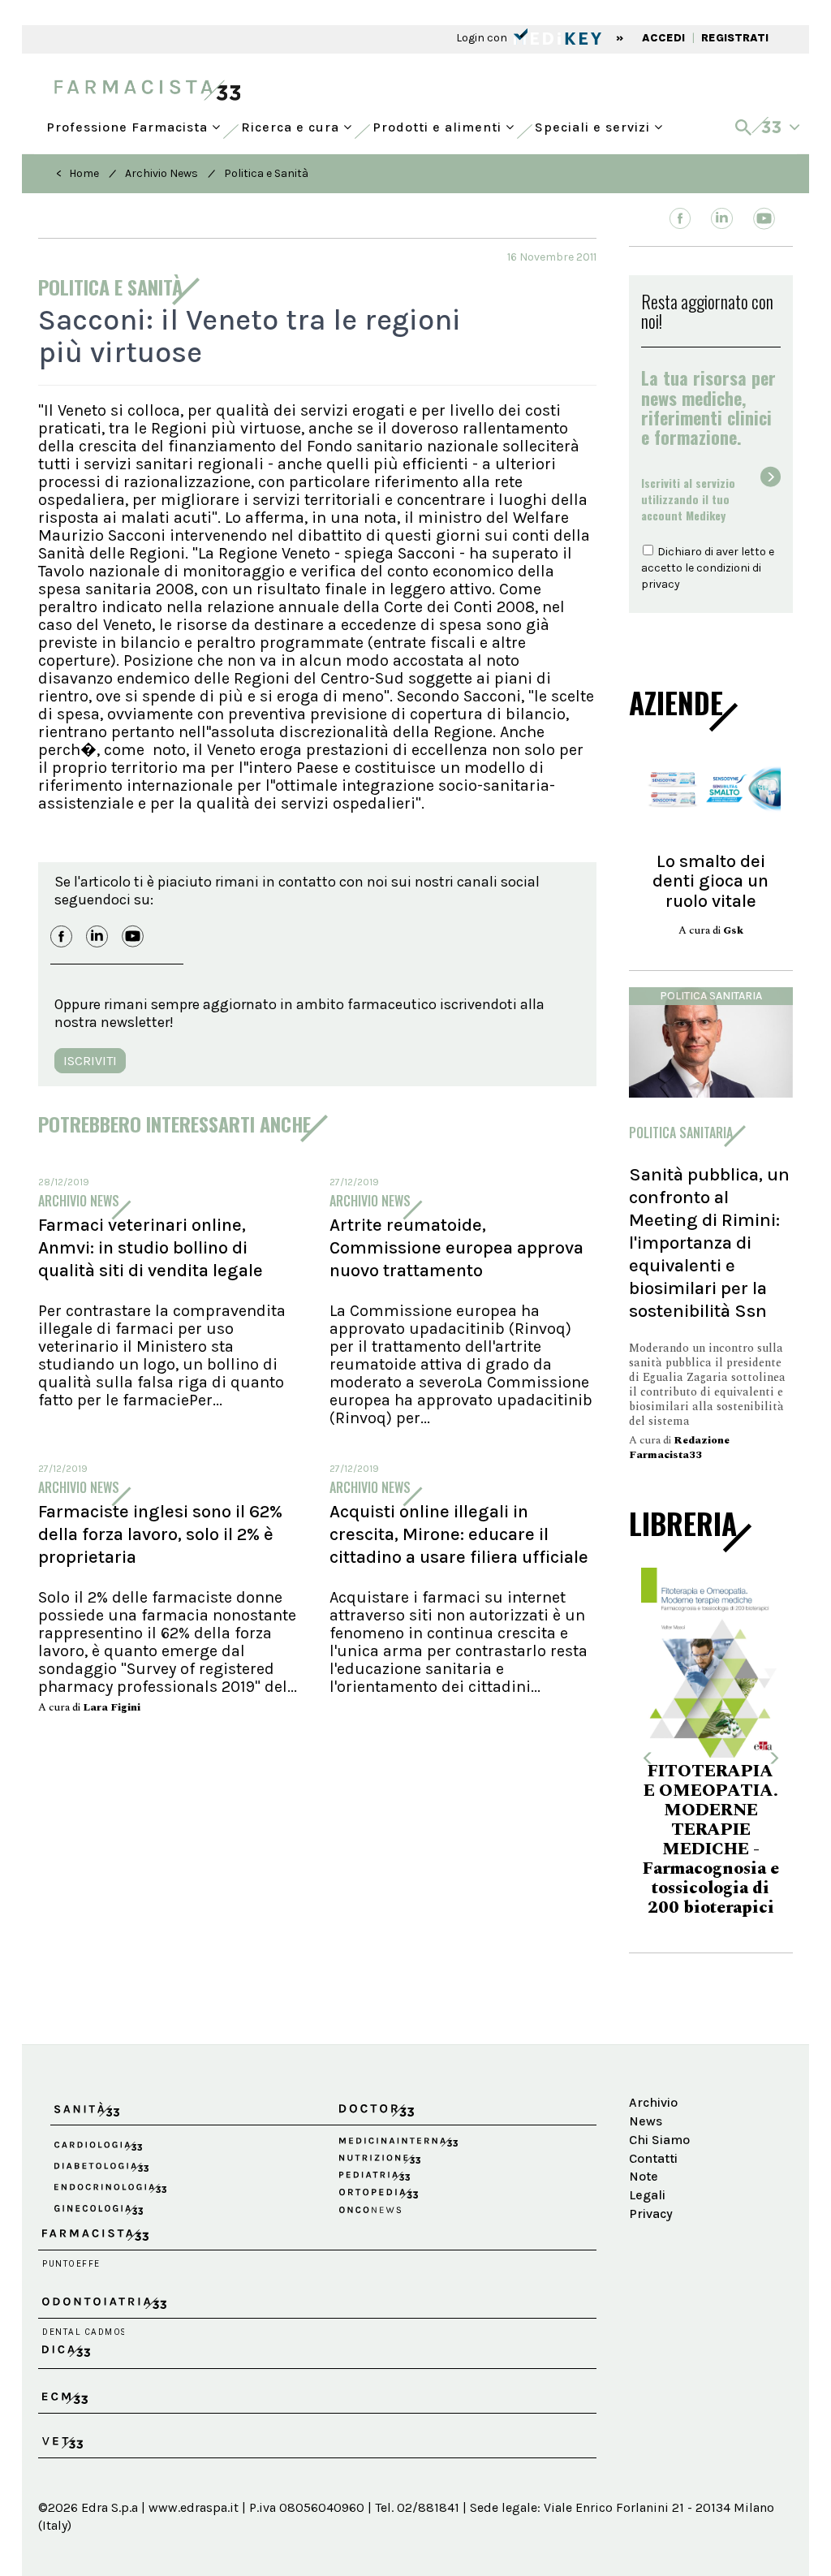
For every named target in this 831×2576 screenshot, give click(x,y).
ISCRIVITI (90, 1061)
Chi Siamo (659, 2140)
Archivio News (161, 173)
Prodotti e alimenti (439, 123)
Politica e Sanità (266, 173)
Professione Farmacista (129, 123)
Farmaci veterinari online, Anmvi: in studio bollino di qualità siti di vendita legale (151, 1248)
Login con (483, 38)
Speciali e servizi (594, 123)
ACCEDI (663, 38)
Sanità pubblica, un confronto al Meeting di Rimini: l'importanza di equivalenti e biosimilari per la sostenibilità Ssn (709, 1243)
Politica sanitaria (711, 996)
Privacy (651, 2214)
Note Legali (647, 2186)
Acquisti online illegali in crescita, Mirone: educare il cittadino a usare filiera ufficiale (459, 1534)
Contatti (653, 2158)
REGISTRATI (735, 38)
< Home (78, 173)
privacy (661, 584)
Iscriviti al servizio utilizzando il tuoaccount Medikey (688, 499)
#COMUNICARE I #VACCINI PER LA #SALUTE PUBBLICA (720, 1822)
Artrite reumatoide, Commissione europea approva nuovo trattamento (456, 1248)
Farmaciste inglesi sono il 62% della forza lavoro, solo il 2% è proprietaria (160, 1534)
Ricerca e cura (292, 123)
